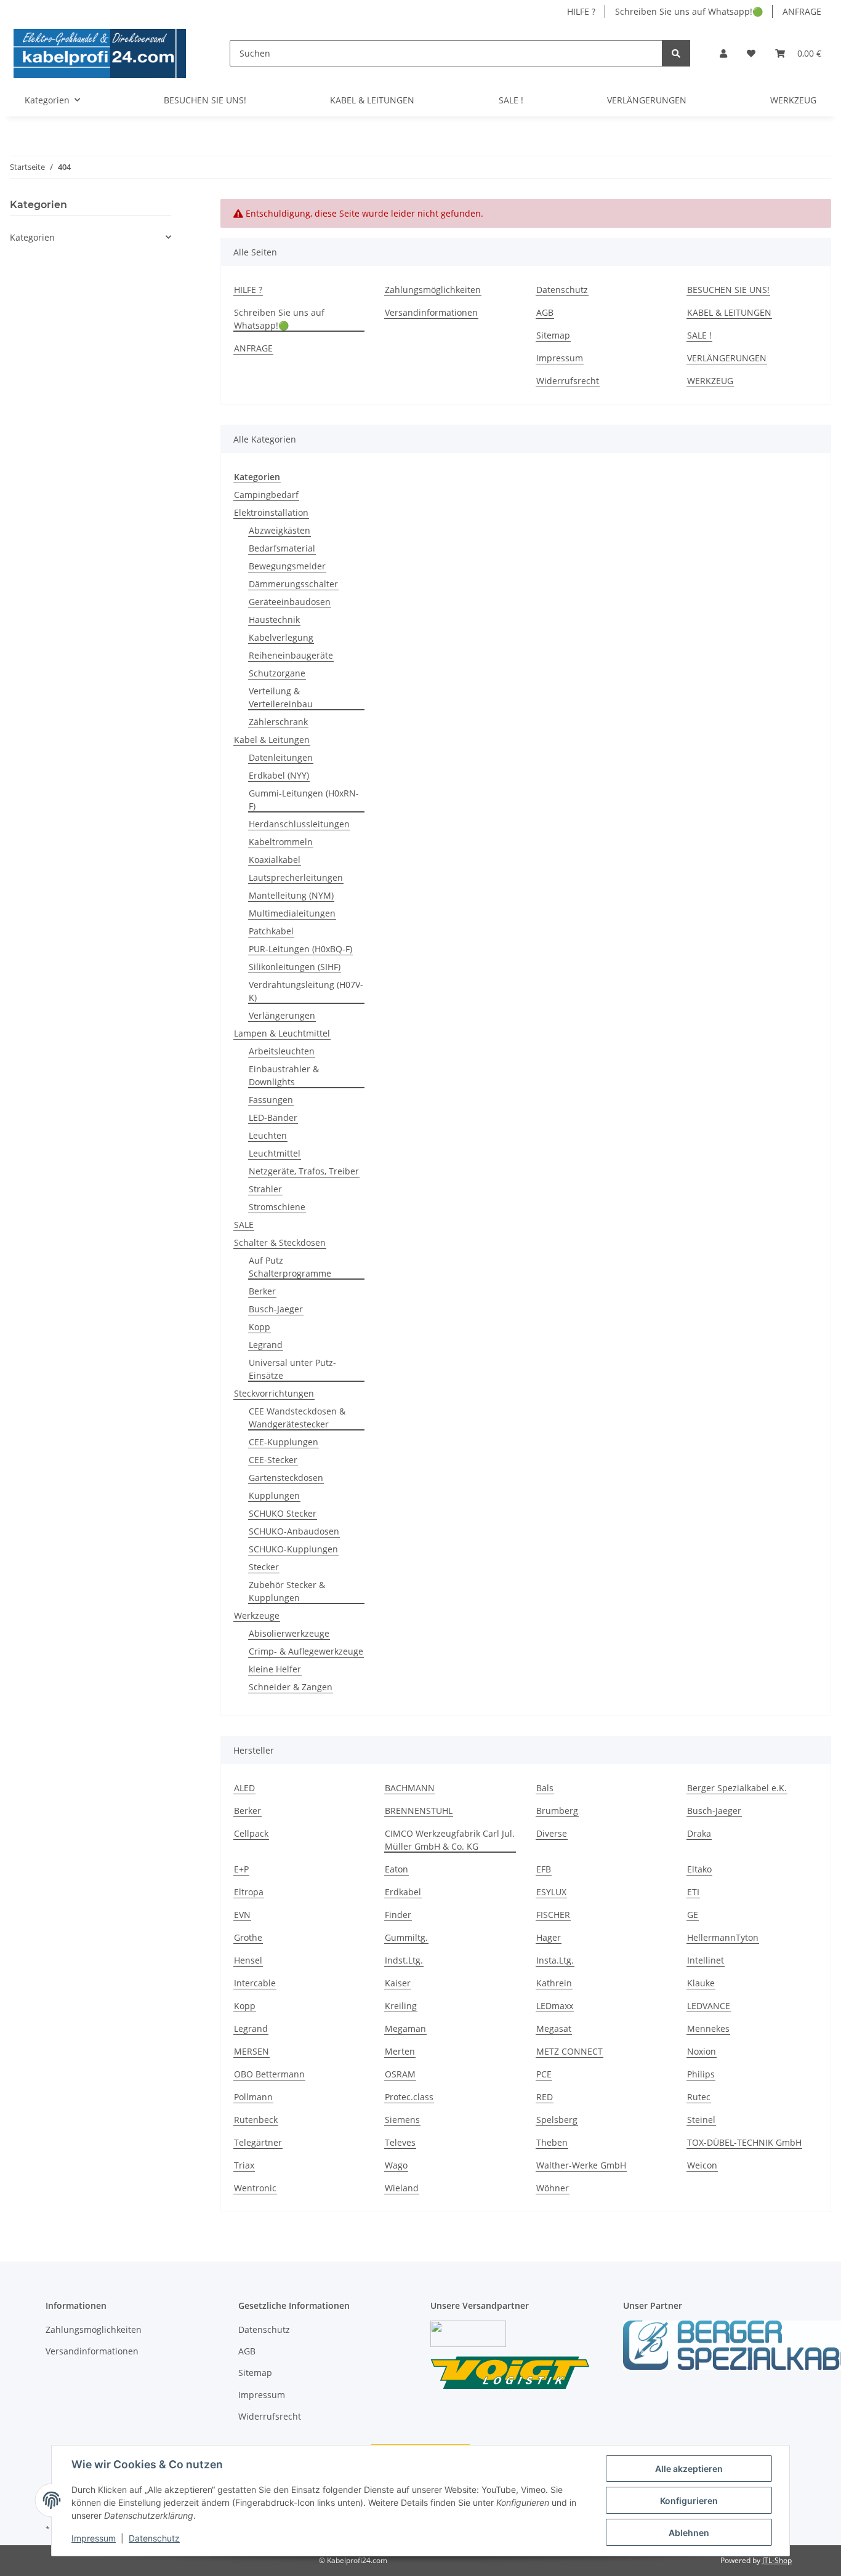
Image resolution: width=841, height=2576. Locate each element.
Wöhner (553, 2188)
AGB (545, 312)
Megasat (554, 2028)
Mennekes (708, 2028)
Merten (400, 2051)
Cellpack (251, 1833)
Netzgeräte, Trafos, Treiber (304, 1171)
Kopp (260, 1327)
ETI (693, 1892)
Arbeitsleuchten (282, 1051)
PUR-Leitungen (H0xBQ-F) (300, 949)
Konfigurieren (689, 2501)
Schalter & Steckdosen (280, 1242)
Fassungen (271, 1100)
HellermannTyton (723, 1937)
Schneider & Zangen (291, 1687)
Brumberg (557, 1811)
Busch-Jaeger (276, 1309)
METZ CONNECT (569, 2051)
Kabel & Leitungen (272, 740)
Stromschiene (277, 1207)
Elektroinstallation (271, 512)
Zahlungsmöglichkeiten (433, 290)
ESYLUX (551, 1892)
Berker (262, 1291)
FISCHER (553, 1915)
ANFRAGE (802, 11)
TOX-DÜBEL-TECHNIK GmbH (744, 2142)
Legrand (266, 1345)
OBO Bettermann (269, 2074)
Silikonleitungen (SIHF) (295, 967)
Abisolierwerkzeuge (289, 1633)
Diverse (552, 1833)
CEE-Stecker (273, 1460)
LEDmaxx (555, 2006)
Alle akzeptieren (689, 2469)
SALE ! (511, 100)
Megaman (405, 2028)
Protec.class (409, 2097)
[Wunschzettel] (751, 53)
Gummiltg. (406, 1937)
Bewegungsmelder (287, 566)
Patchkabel (271, 931)
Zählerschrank (278, 722)
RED (545, 2097)
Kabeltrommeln (281, 842)
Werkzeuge (257, 1615)
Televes (400, 2142)
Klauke (701, 1983)
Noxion (702, 2051)
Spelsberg (557, 2120)
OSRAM (400, 2074)
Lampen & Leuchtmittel (282, 1033)
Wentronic (255, 2188)
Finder (398, 1915)
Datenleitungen (281, 757)
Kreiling (401, 2006)
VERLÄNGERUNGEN (647, 100)
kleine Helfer (275, 1669)
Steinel (701, 2120)
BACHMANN (410, 1788)
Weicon (702, 2165)
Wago (396, 2165)
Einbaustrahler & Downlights (284, 1075)
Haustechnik (274, 620)
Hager (549, 1937)
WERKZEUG (793, 100)
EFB (544, 1869)
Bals (545, 1788)
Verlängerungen (282, 1015)
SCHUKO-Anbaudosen (294, 1531)
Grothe (248, 1937)
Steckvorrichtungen (274, 1393)
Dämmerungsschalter (293, 584)
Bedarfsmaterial (282, 548)
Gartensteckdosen (286, 1478)
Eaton (396, 1869)
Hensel (248, 1960)
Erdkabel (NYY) (279, 775)
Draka (699, 1833)
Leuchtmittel (275, 1153)
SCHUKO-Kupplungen (293, 1549)
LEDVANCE (709, 2006)
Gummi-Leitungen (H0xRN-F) (304, 800)
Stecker (264, 1567)
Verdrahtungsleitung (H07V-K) (306, 991)
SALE (244, 1225)
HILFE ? (581, 11)
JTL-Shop (777, 2560)
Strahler (265, 1189)
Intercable (255, 1983)
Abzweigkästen (280, 530)
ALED (244, 1788)
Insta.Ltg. (555, 1960)
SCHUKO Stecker (283, 1513)
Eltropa (249, 1892)
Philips (701, 2074)
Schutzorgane (277, 673)
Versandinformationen (431, 312)
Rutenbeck (256, 2120)
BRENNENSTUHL (419, 1811)
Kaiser (398, 1983)
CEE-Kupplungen (284, 1442)
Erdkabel (403, 1892)
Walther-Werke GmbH (581, 2165)
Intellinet (706, 1960)
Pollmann (253, 2097)
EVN (242, 1915)
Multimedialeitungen (292, 913)
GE (693, 1915)
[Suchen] (676, 53)
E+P (241, 1869)
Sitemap (553, 335)
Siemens (402, 2120)
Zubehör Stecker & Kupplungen (287, 1591)
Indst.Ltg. (404, 1960)
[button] (723, 53)
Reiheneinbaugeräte (291, 655)
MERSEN (251, 2051)
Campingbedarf (266, 495)
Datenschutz (154, 2538)
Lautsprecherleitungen (296, 877)
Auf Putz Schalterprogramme (290, 1267)
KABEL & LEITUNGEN (372, 100)
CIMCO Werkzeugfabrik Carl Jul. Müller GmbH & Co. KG (450, 1840)
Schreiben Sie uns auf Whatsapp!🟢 (689, 11)
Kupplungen (274, 1495)
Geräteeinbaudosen (290, 602)
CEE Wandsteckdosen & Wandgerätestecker (297, 1418)
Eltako (699, 1869)
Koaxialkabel (275, 860)
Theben (552, 2142)
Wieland (402, 2188)
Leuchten (268, 1135)
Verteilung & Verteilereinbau (281, 697)
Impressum (94, 2538)
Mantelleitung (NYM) (291, 895)
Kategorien (32, 237)
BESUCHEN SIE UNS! (205, 100)
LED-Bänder (273, 1117)
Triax (244, 2165)
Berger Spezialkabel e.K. (737, 1788)
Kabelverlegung (281, 637)
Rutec (699, 2097)
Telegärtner (258, 2142)
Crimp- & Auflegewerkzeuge (306, 1651)
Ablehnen (689, 2533)
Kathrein (554, 1983)
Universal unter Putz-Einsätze (292, 1369)
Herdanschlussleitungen (299, 824)
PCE (544, 2074)
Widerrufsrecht (568, 381)
